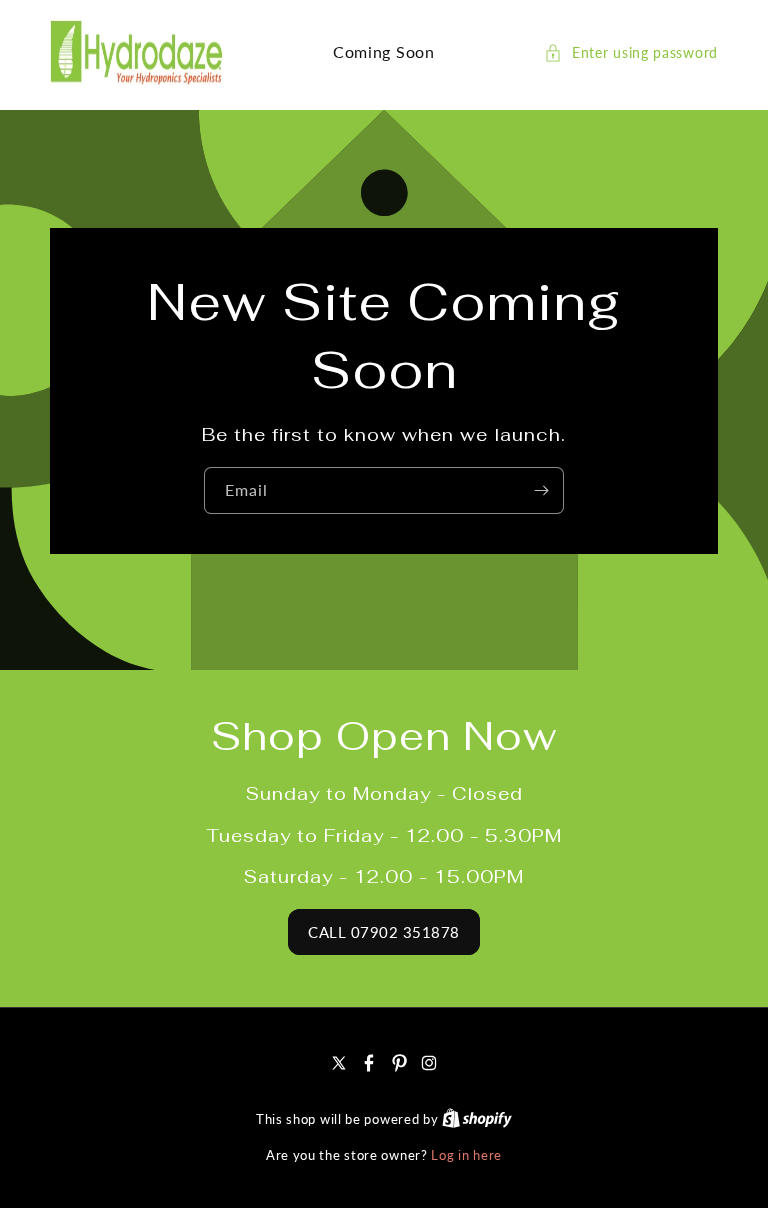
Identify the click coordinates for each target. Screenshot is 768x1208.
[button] (631, 52)
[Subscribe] (541, 489)
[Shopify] (477, 1119)
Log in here (466, 1155)
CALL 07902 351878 (384, 932)
